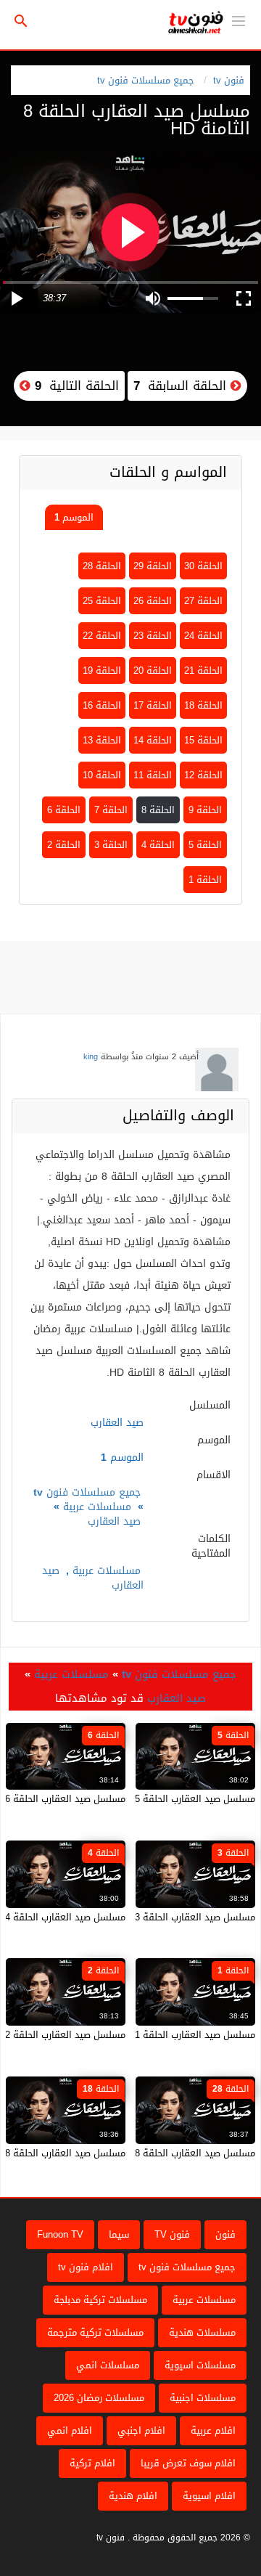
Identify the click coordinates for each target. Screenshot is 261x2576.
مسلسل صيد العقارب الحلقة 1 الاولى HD (172, 2035)
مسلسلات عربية (97, 1507)
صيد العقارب (114, 1521)
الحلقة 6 (64, 810)
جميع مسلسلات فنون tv (146, 80)
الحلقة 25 (102, 601)
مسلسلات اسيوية (200, 2365)
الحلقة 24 (203, 636)
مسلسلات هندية (202, 2332)
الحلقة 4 (158, 845)
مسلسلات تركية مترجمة (95, 2332)
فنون (225, 2234)
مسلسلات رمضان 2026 (99, 2398)
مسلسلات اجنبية (203, 2398)
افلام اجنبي (141, 2430)
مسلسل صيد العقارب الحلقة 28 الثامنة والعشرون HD (148, 2153)
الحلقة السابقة (182, 386)
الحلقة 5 (205, 845)
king (91, 1057)
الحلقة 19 (102, 671)
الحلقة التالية (75, 386)
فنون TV (172, 2234)
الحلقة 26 (153, 601)
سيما (119, 2234)
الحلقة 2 (64, 845)
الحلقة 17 (153, 705)
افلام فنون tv (86, 2267)
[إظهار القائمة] (239, 20)
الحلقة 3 (111, 845)
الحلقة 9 (205, 810)
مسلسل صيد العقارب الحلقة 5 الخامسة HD (169, 1799)
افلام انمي (70, 2430)
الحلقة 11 (153, 775)
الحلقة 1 (205, 880)
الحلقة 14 (153, 740)
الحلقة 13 (102, 740)
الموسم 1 (74, 517)
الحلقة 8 (158, 810)
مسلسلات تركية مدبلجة (100, 2300)
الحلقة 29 (153, 566)
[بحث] (21, 21)
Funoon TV (60, 2234)
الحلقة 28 (102, 566)
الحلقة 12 (203, 775)
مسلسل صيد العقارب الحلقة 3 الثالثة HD (173, 1917)
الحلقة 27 (203, 601)
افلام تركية (92, 2463)
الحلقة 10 (102, 775)
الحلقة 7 (111, 810)
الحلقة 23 (153, 636)
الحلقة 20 (153, 671)
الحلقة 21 (203, 671)
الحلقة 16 (102, 705)
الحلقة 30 (203, 566)
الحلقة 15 (203, 740)
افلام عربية (213, 2430)
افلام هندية (133, 2496)
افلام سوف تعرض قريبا (188, 2463)
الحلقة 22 (102, 636)
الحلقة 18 (203, 705)
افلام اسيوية (209, 2496)
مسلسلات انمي (108, 2365)
